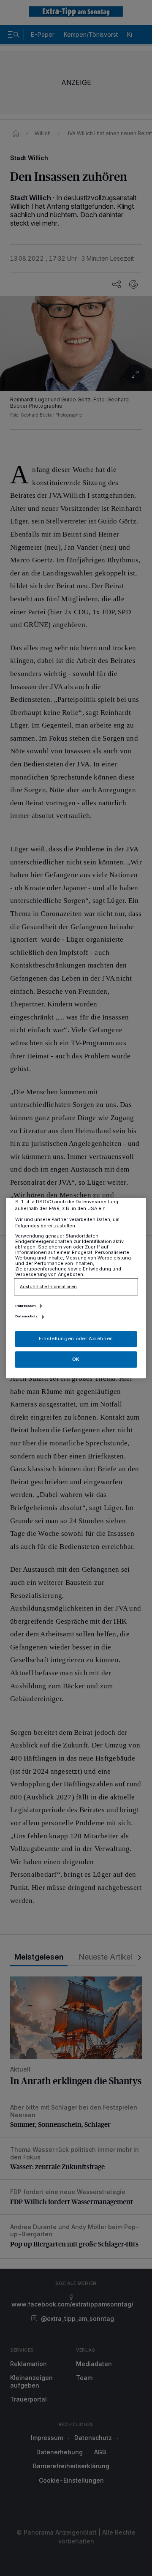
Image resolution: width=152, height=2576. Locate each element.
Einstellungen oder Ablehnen (76, 1338)
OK (76, 1359)
